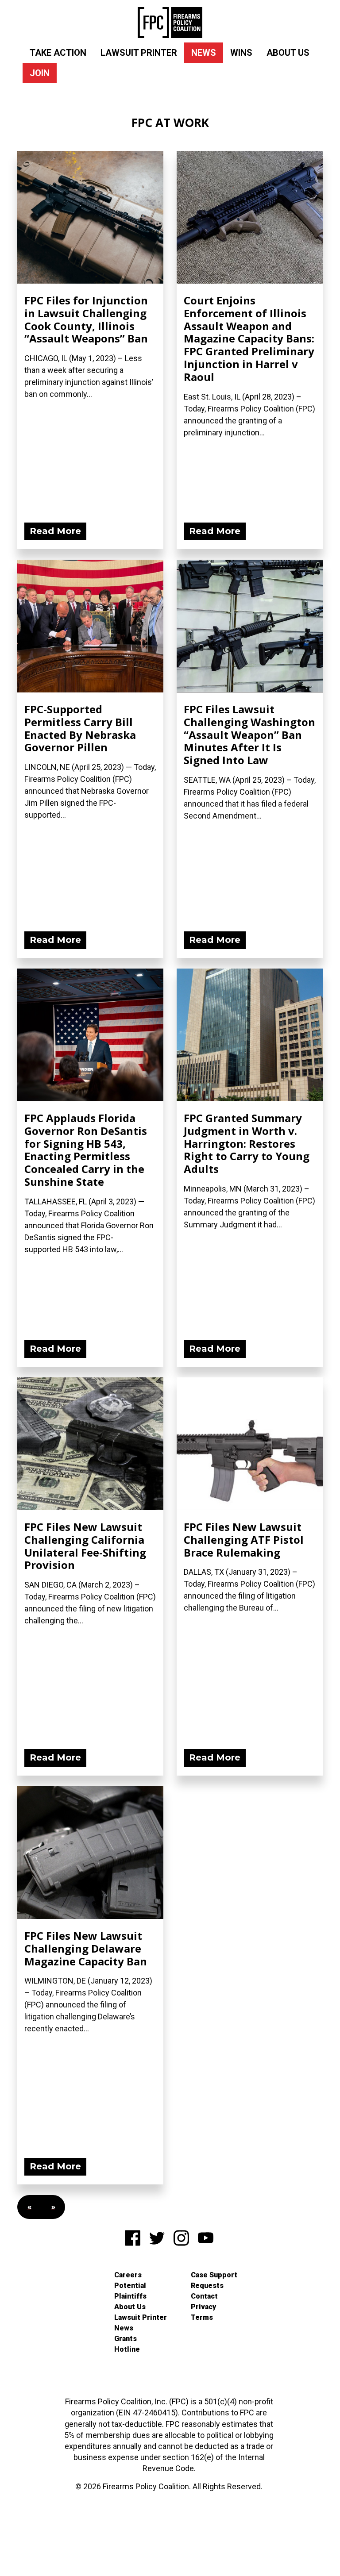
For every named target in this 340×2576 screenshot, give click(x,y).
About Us (288, 53)
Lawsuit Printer (139, 53)
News (204, 53)
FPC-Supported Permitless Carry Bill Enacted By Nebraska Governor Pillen (80, 728)
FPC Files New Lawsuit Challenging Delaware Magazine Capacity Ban (86, 1948)
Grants (126, 2339)
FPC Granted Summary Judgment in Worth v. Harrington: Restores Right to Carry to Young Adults (247, 1143)
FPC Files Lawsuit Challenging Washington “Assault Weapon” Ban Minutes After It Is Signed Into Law (249, 734)
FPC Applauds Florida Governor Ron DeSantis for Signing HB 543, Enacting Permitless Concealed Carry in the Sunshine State (86, 1150)
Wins (241, 53)
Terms (202, 2317)
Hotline (127, 2349)
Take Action (58, 53)
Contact (204, 2296)
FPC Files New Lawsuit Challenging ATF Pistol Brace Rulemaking (244, 1540)
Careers (128, 2275)
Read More (55, 531)
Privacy (203, 2307)
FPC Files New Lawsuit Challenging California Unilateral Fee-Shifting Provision (85, 1546)
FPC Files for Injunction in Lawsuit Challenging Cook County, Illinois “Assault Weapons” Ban (86, 319)
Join (40, 73)
